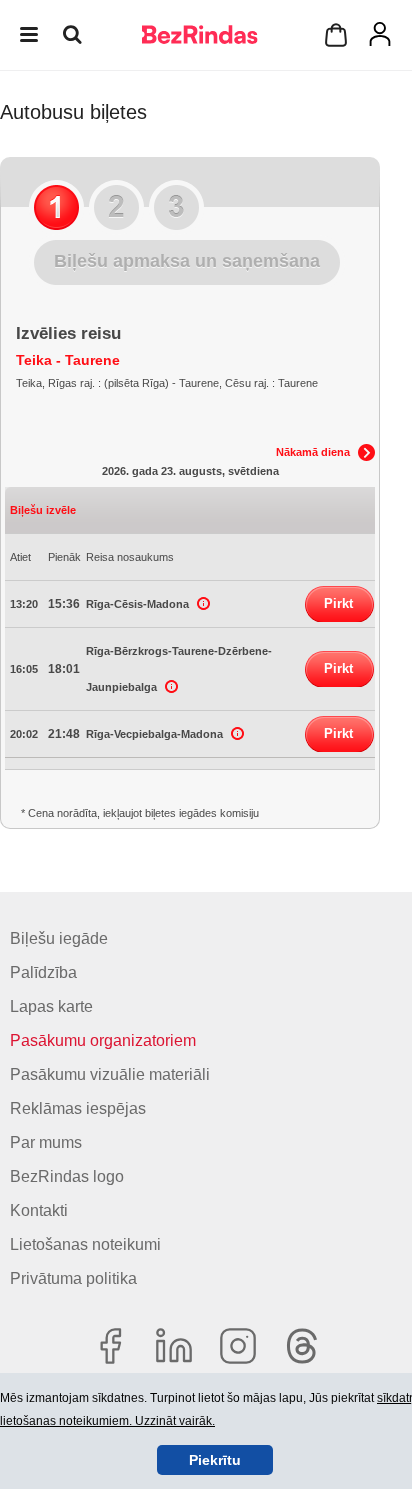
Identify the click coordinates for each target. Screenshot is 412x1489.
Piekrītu (215, 1460)
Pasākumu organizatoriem (103, 1040)
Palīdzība (43, 972)
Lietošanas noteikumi (85, 1244)
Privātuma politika (73, 1278)
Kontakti (39, 1210)
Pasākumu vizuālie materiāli (110, 1074)
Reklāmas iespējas (78, 1108)
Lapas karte (51, 1006)
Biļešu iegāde (59, 938)
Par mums (46, 1142)
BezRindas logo (67, 1176)
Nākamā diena (313, 452)
